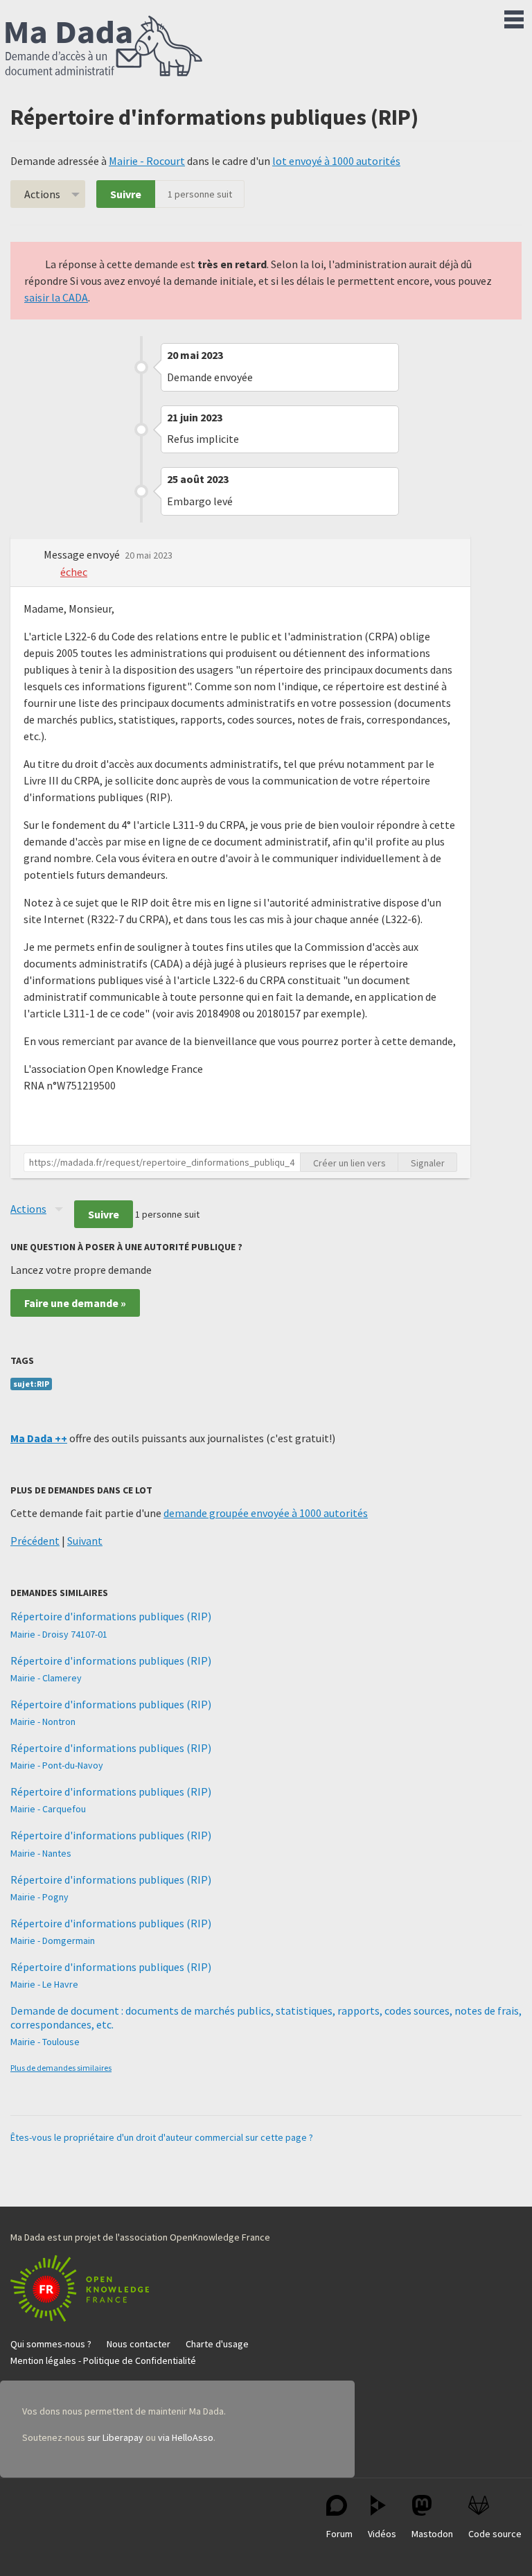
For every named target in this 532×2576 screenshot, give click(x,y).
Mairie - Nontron (43, 1721)
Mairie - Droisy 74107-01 (59, 1634)
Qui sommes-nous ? (51, 2344)
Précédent (35, 1541)
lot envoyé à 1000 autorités (336, 161)
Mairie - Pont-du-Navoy (57, 1765)
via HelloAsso (186, 2437)
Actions (42, 194)
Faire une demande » (75, 1303)
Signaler (428, 1163)
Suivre (126, 194)
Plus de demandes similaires (61, 2068)
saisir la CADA (56, 297)
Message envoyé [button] (83, 554)
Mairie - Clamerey (46, 1678)
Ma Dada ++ (39, 1438)
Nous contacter (139, 2344)
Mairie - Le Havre (44, 1984)
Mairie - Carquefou (48, 1809)
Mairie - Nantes (41, 1853)
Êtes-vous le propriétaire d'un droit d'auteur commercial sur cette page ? (162, 2137)
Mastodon (432, 2534)
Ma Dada (104, 47)
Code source (495, 2534)
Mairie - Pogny (39, 1897)
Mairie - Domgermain (53, 1940)
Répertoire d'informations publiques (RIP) (111, 1616)
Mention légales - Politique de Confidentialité (103, 2360)
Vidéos (382, 2534)
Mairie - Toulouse (45, 2042)
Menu (514, 17)
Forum (339, 2534)
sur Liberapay (115, 2437)
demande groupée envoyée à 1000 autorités (266, 1513)
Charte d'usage (217, 2344)
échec (74, 572)
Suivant (85, 1541)
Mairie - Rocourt (147, 161)
